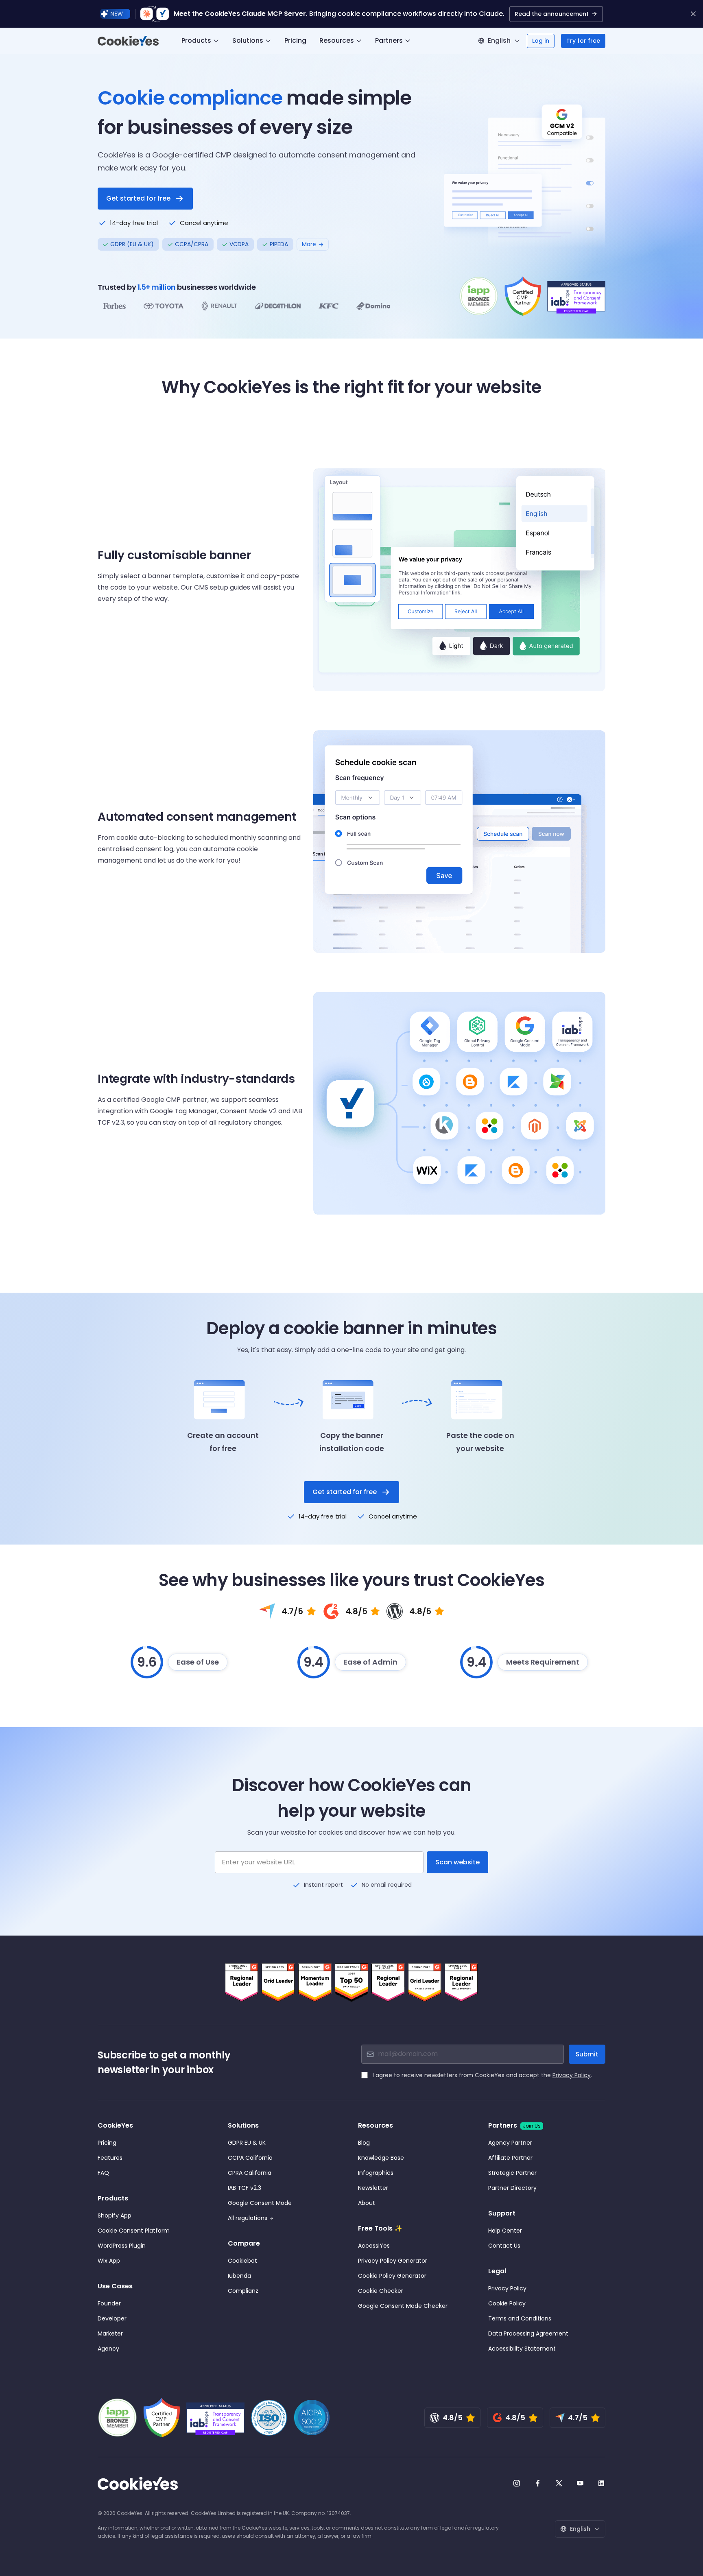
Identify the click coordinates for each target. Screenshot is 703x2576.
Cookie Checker (381, 2291)
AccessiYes (374, 2246)
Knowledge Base (381, 2158)
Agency (108, 2349)
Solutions (248, 40)
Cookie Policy (507, 2303)
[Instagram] (517, 2483)
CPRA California (250, 2173)
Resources (337, 40)
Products (196, 40)
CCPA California (250, 2158)
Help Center (505, 2231)
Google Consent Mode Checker (403, 2306)
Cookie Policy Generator (392, 2276)
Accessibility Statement (522, 2349)
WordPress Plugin (122, 2246)
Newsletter (373, 2188)
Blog (364, 2143)
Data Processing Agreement (528, 2333)
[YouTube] (580, 2483)
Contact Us (504, 2246)
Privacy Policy (572, 2075)
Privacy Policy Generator (393, 2261)
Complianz (243, 2291)
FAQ (103, 2173)
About (367, 2203)
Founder (109, 2303)
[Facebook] (538, 2483)
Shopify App (115, 2215)
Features (110, 2158)
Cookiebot (242, 2261)
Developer (112, 2318)
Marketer (110, 2333)
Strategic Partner (512, 2173)
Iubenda (239, 2276)
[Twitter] (559, 2483)
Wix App (109, 2261)
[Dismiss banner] (693, 14)
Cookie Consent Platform (134, 2231)
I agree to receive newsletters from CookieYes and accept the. (482, 2075)
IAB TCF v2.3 (245, 2188)
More (309, 244)
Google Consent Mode (260, 2203)
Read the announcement (552, 14)
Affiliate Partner (510, 2158)
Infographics (376, 2173)
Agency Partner (510, 2143)
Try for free (583, 41)
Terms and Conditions (520, 2318)
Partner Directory (512, 2188)
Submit (587, 2054)
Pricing (295, 40)
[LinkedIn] (601, 2483)
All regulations (248, 2218)
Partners (389, 40)
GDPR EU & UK (247, 2143)
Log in (541, 41)
